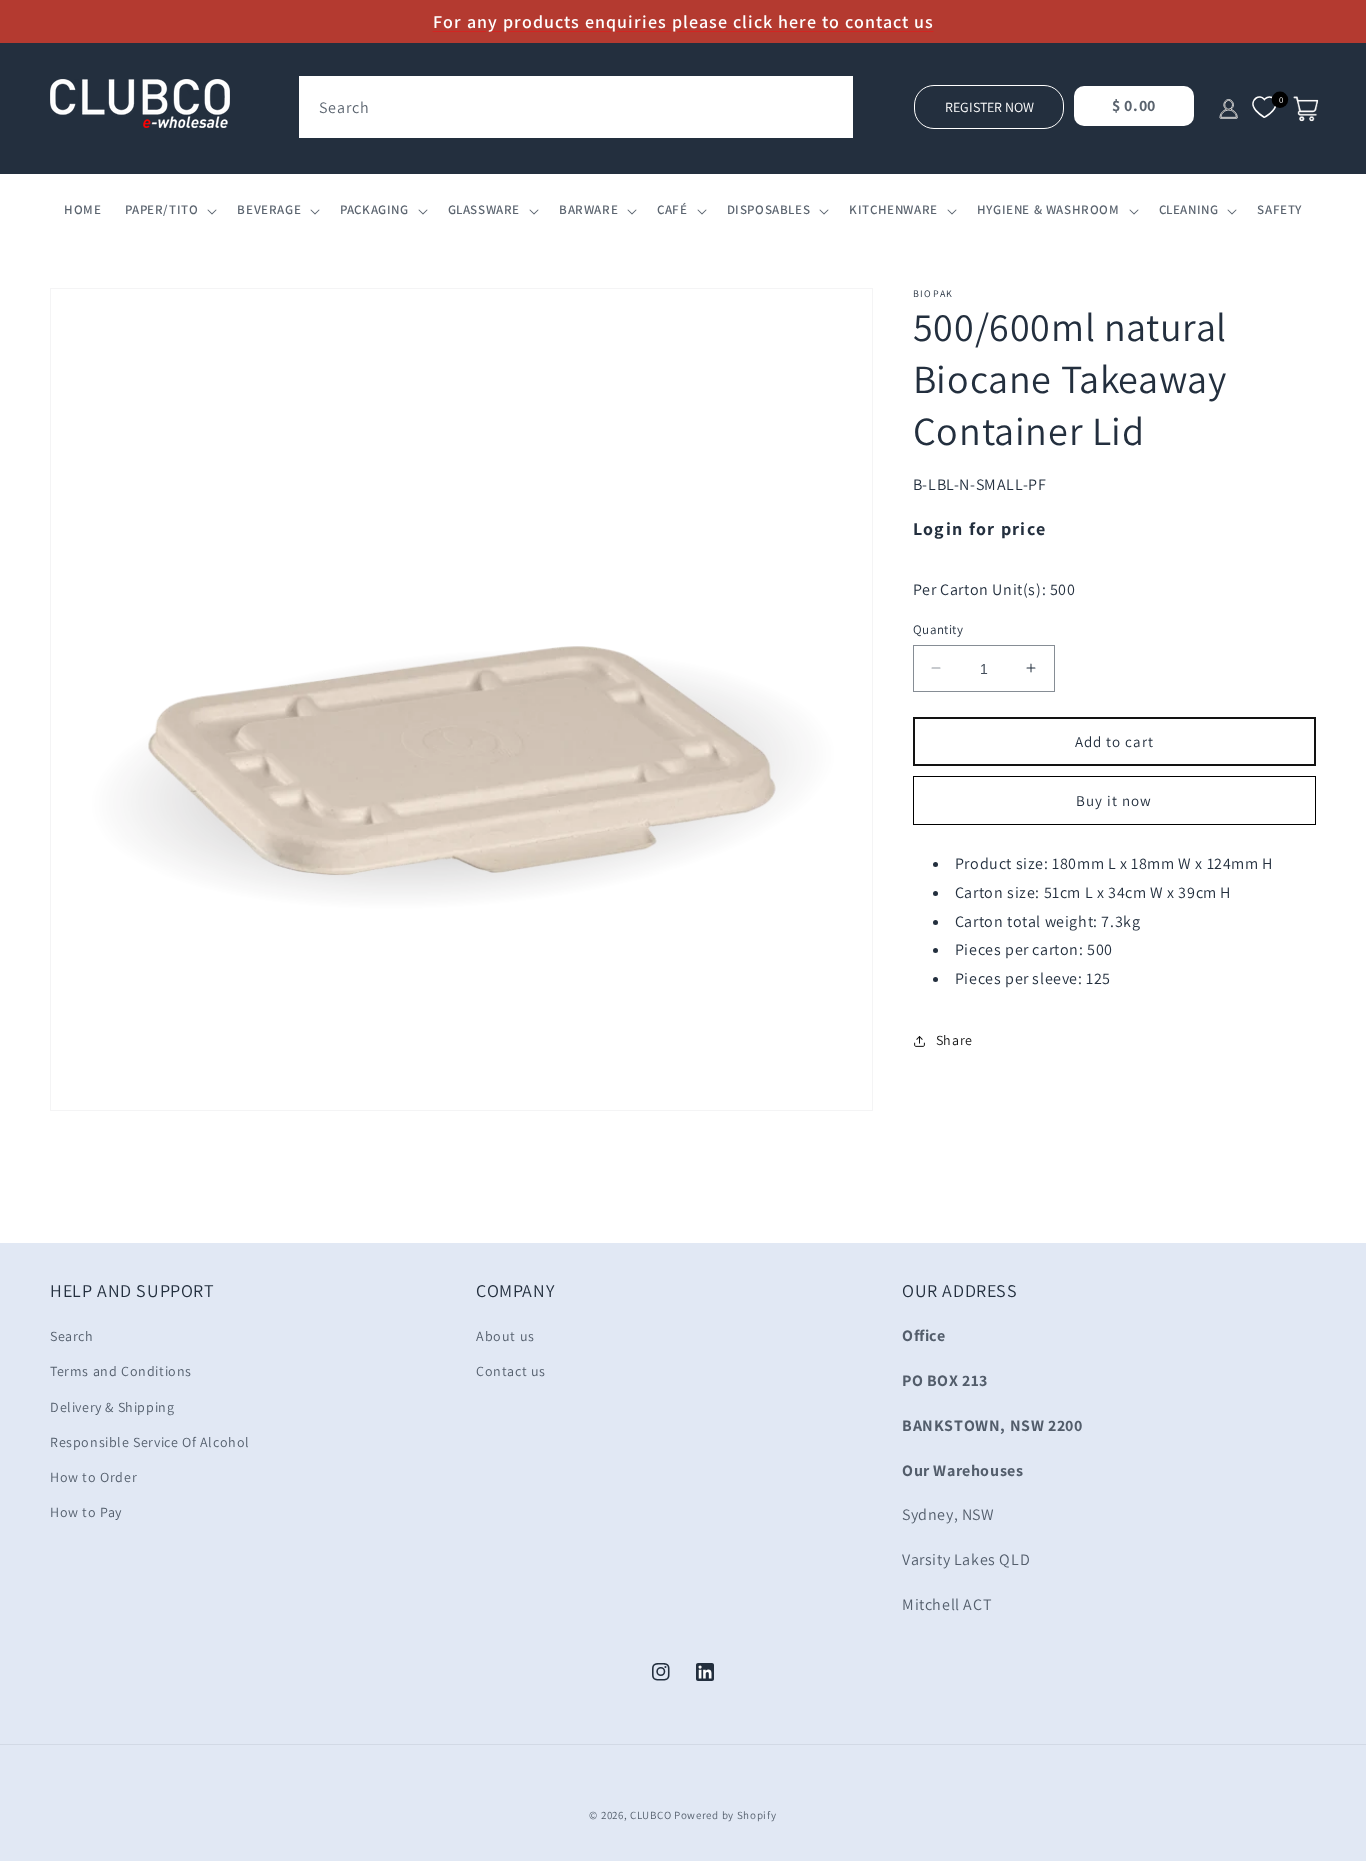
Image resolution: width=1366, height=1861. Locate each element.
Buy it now (1114, 800)
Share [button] (954, 1040)
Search (72, 1336)
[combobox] (576, 107)
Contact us (511, 1371)
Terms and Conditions (121, 1371)
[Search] (831, 98)
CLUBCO (650, 1815)
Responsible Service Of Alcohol (150, 1442)
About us (505, 1336)
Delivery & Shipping (112, 1407)
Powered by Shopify (725, 1815)
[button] (169, 210)
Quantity (938, 628)
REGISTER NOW (989, 107)
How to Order (93, 1477)
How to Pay (86, 1512)
